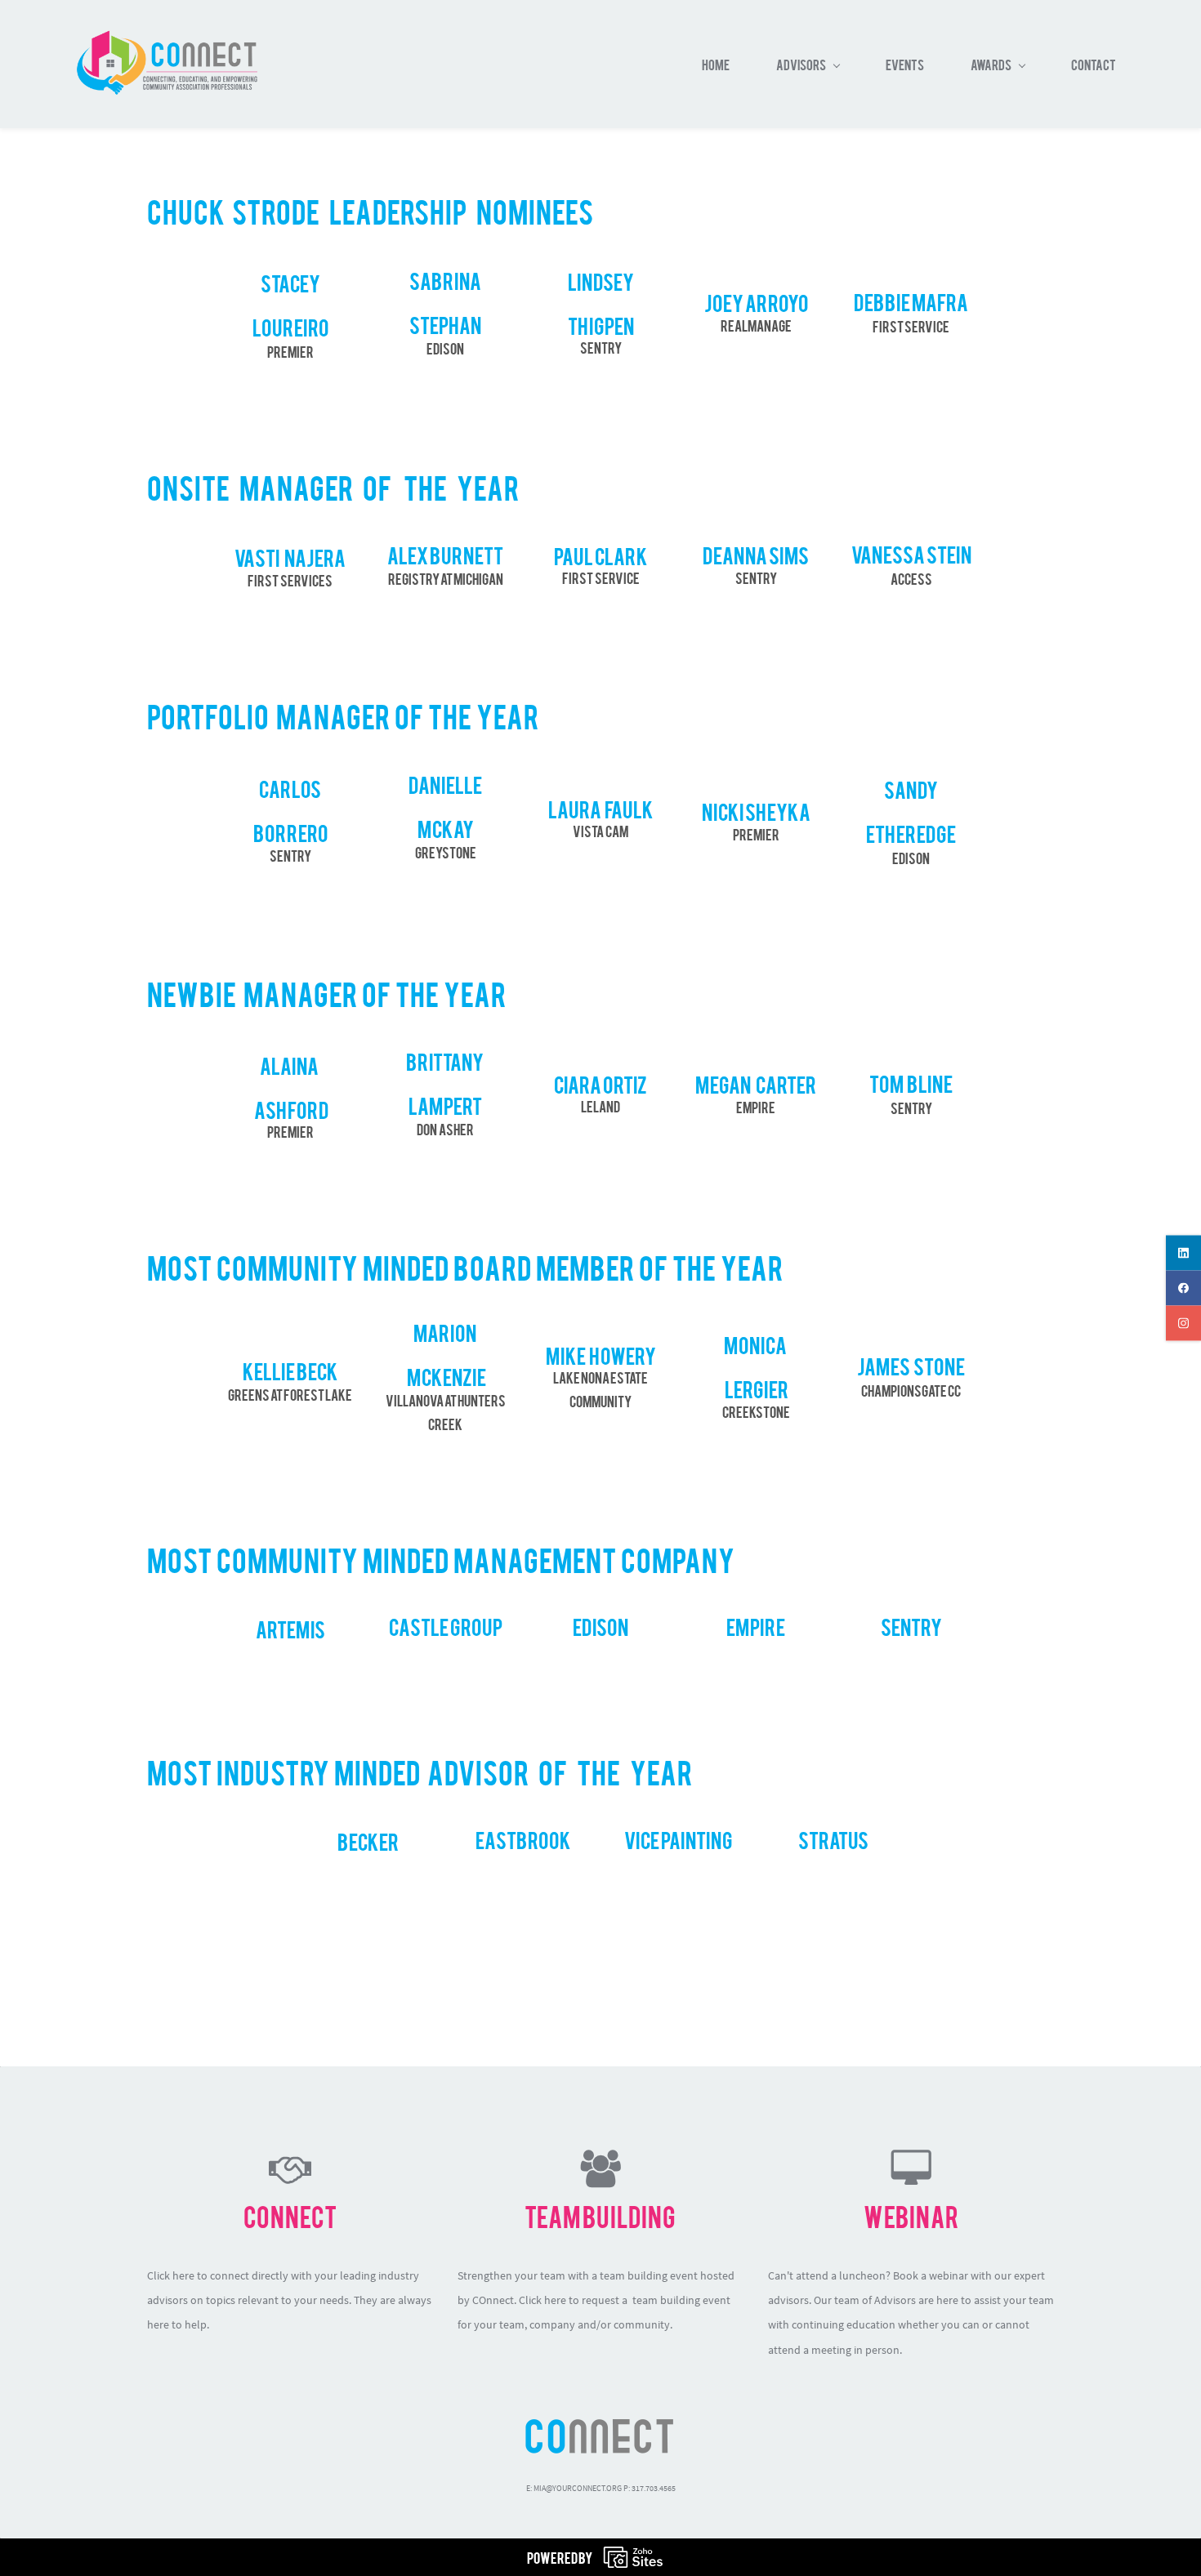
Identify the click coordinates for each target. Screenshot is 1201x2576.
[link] (600, 2427)
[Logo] (166, 64)
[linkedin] (1183, 1253)
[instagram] (1183, 1324)
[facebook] (1183, 1288)
